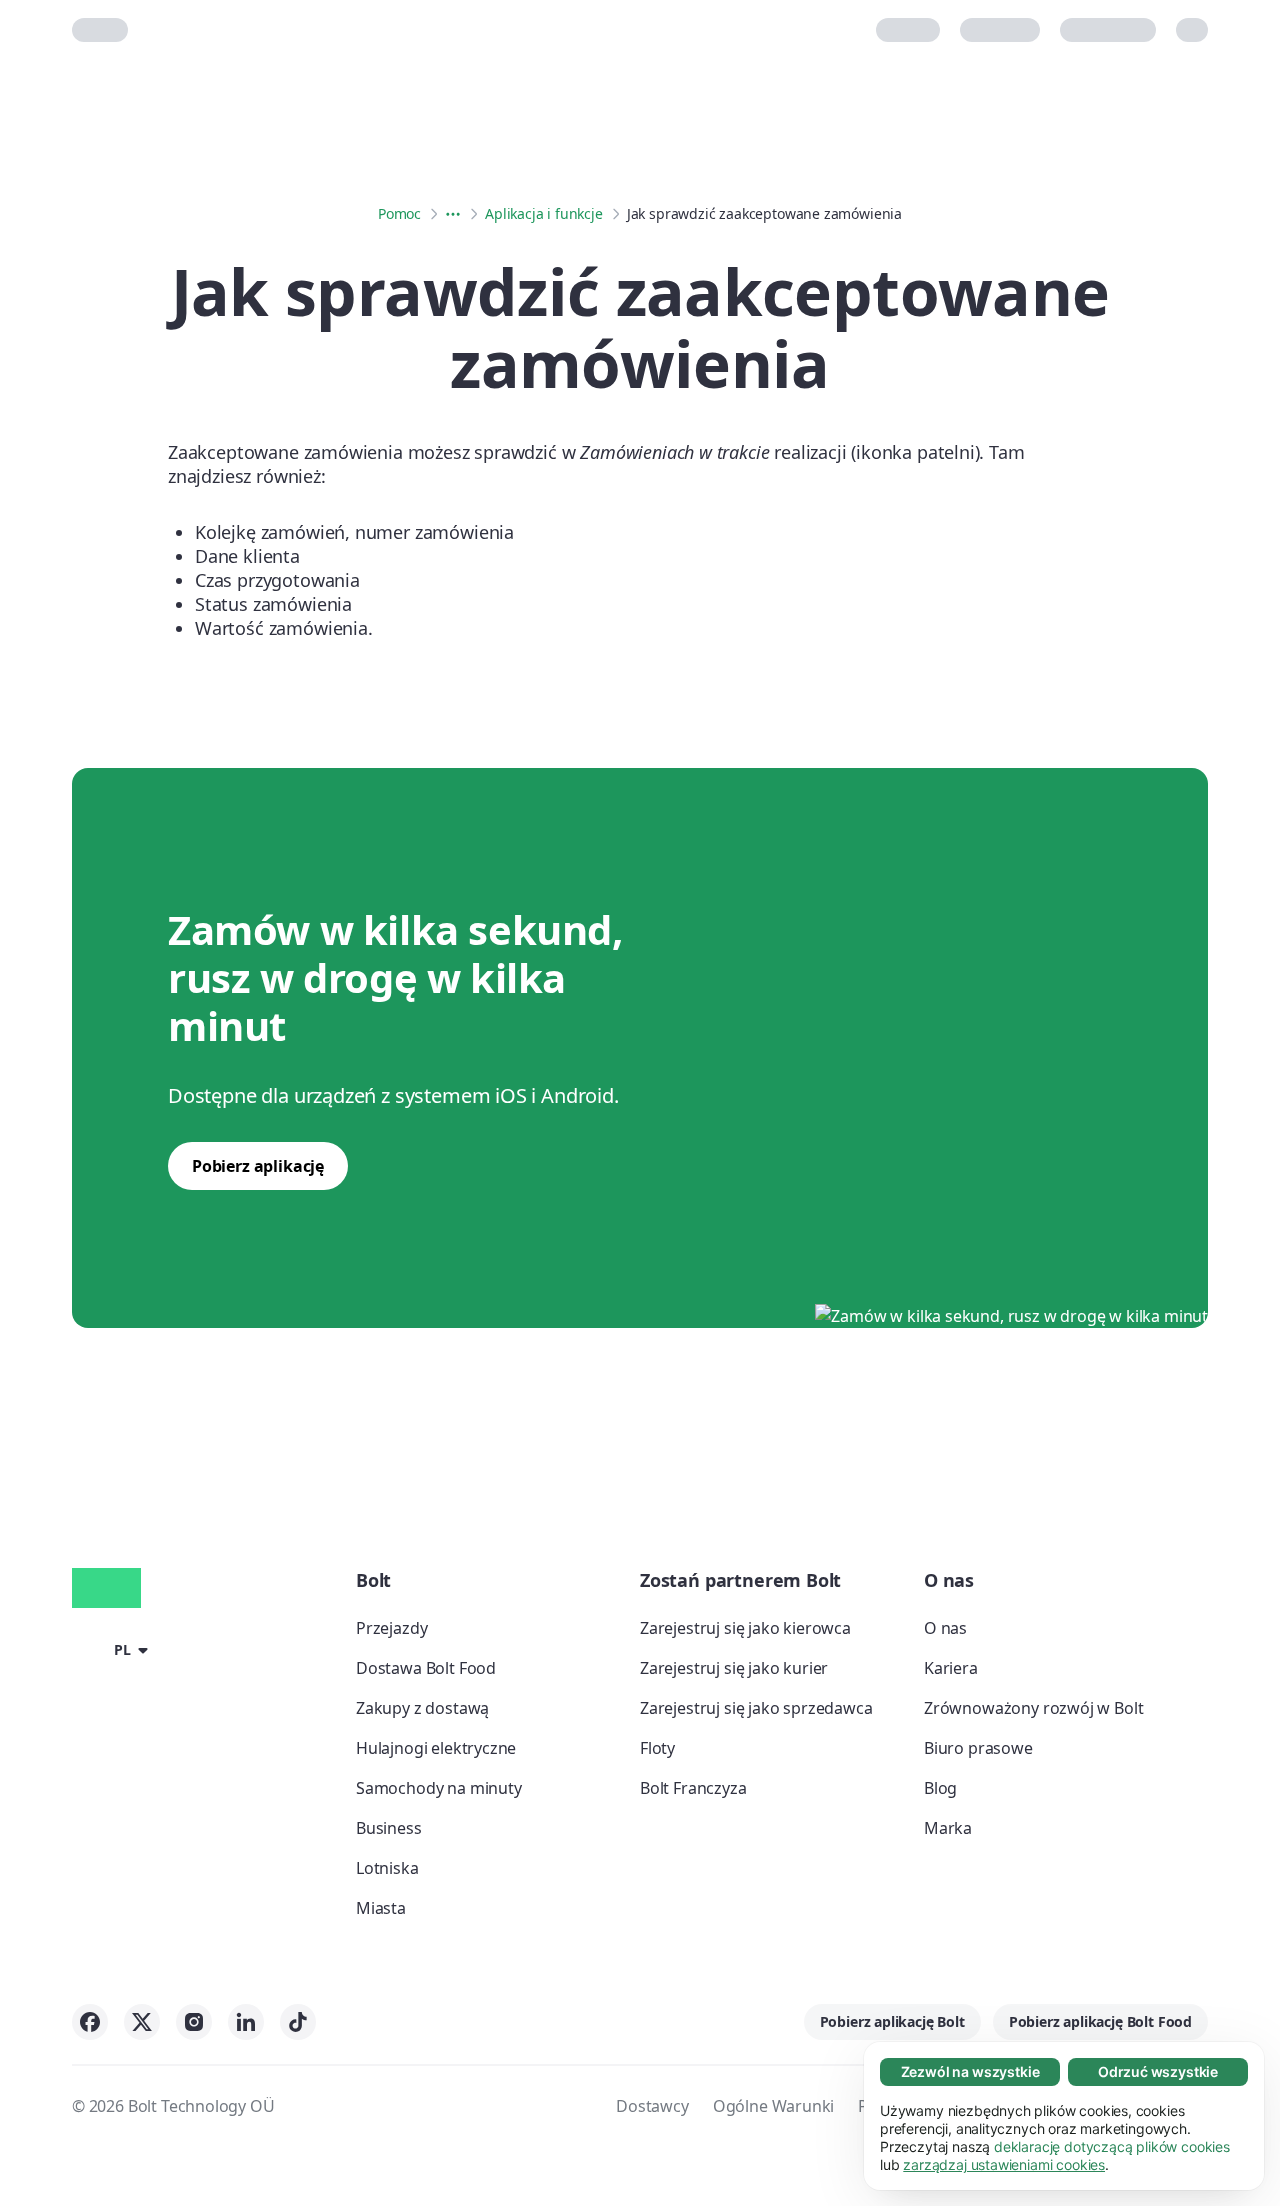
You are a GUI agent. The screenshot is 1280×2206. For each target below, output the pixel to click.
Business (389, 1828)
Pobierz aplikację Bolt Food (1100, 2021)
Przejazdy (391, 1628)
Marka (948, 1828)
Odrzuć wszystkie (1158, 2071)
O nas (945, 1628)
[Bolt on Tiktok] (298, 2022)
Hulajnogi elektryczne (436, 1748)
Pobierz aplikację (258, 1166)
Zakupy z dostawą (422, 1708)
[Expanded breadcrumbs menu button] (453, 214)
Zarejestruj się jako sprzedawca (756, 1708)
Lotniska (387, 1868)
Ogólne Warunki (774, 2106)
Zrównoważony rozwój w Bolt (1033, 1708)
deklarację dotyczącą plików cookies (1112, 2146)
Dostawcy (652, 2106)
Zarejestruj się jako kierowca (745, 1628)
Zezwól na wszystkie (970, 2071)
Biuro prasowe (978, 1748)
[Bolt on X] (142, 2022)
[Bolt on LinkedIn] (246, 2022)
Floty (657, 1748)
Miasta (381, 1908)
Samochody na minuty (439, 1788)
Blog (940, 1788)
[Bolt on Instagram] (194, 2022)
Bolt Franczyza (693, 1788)
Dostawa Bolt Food (426, 1668)
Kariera (951, 1668)
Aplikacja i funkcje (544, 213)
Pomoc (399, 213)
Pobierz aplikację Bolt (892, 2021)
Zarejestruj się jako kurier (734, 1668)
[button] (113, 1649)
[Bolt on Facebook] (90, 2022)
